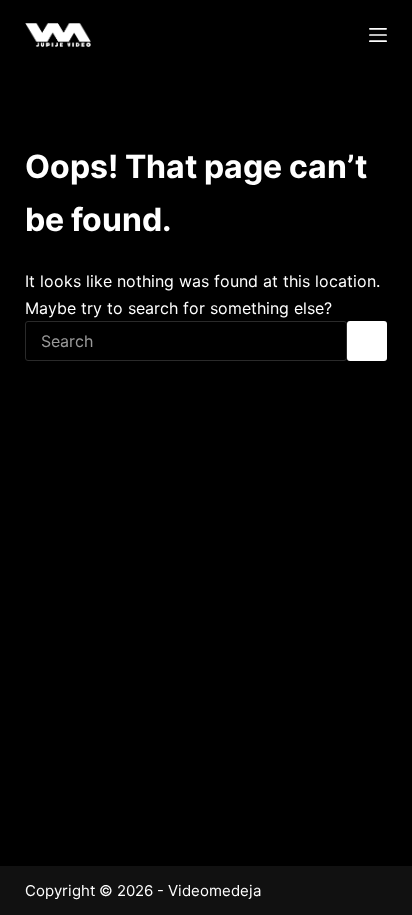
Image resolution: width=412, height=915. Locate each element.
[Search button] (367, 341)
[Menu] (378, 35)
